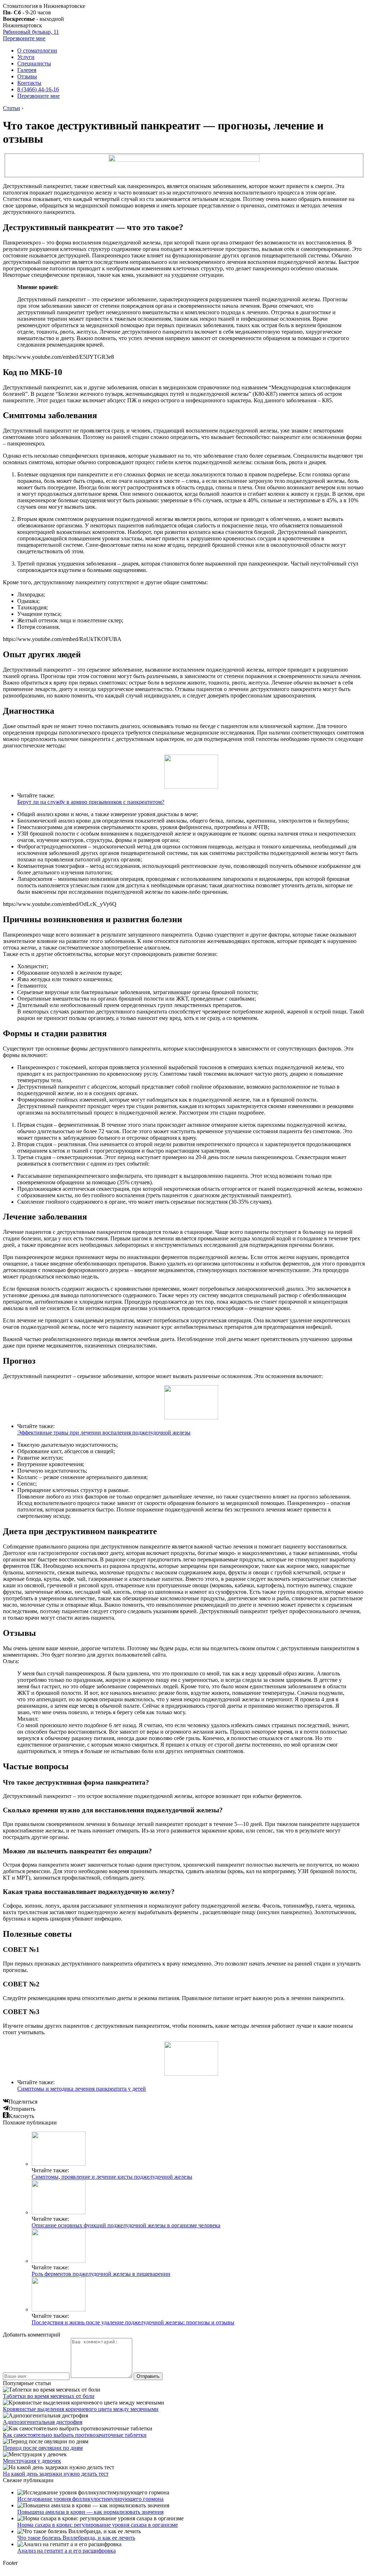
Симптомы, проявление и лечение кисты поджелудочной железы (112, 2177)
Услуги (26, 57)
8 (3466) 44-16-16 (38, 89)
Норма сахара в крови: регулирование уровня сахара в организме (98, 2525)
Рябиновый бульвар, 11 (31, 32)
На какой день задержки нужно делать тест (56, 2474)
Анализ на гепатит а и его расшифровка (66, 2551)
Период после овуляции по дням (43, 2448)
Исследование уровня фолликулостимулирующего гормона (90, 2499)
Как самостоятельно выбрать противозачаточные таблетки (75, 2435)
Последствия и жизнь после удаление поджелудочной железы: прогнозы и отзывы (133, 2322)
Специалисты (34, 63)
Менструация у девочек (32, 2461)
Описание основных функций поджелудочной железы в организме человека (126, 2225)
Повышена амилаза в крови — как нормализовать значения (90, 2512)
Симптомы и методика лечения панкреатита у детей (82, 2089)
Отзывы (27, 76)
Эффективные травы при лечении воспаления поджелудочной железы (104, 1433)
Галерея (27, 70)
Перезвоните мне (24, 38)
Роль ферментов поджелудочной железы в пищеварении (101, 2274)
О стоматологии (37, 51)
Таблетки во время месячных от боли (49, 2396)
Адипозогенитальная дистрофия (43, 2422)
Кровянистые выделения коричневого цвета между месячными (81, 2409)
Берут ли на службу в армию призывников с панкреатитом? (91, 802)
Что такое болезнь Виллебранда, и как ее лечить (76, 2538)
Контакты (29, 83)
